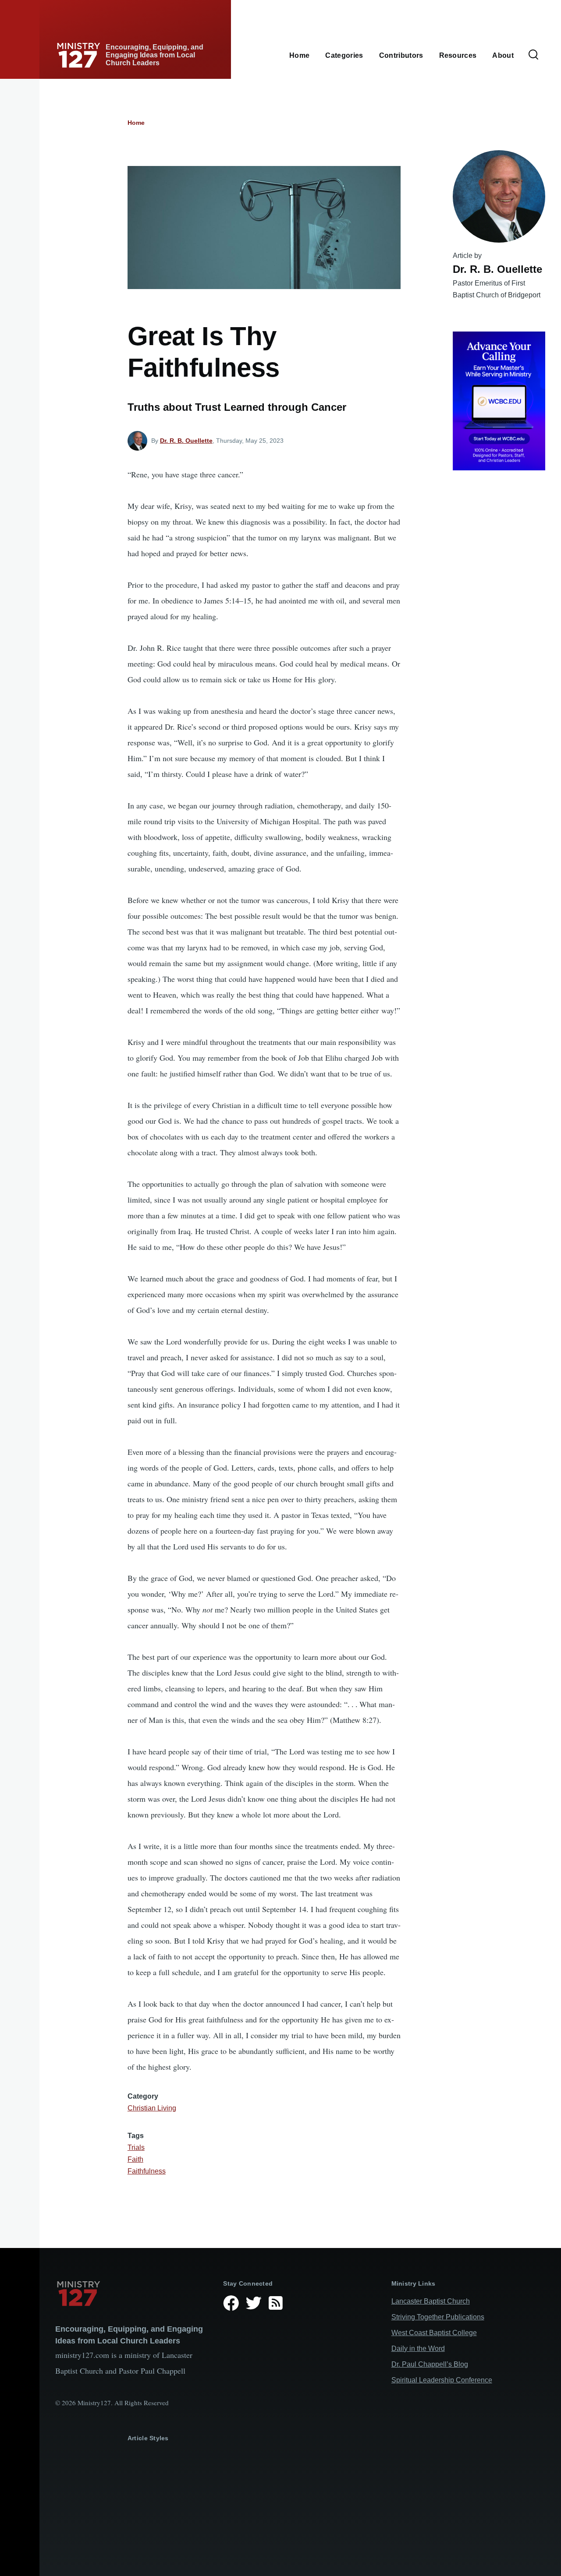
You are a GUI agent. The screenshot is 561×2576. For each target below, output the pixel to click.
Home (136, 123)
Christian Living (152, 2108)
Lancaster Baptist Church (431, 2301)
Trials (136, 2147)
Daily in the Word (418, 2348)
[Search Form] (533, 55)
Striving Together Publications (438, 2317)
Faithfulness (147, 2171)
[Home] (132, 2294)
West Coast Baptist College (434, 2333)
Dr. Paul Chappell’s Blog (430, 2364)
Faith (135, 2159)
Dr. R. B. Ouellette (186, 441)
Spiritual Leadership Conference (442, 2380)
